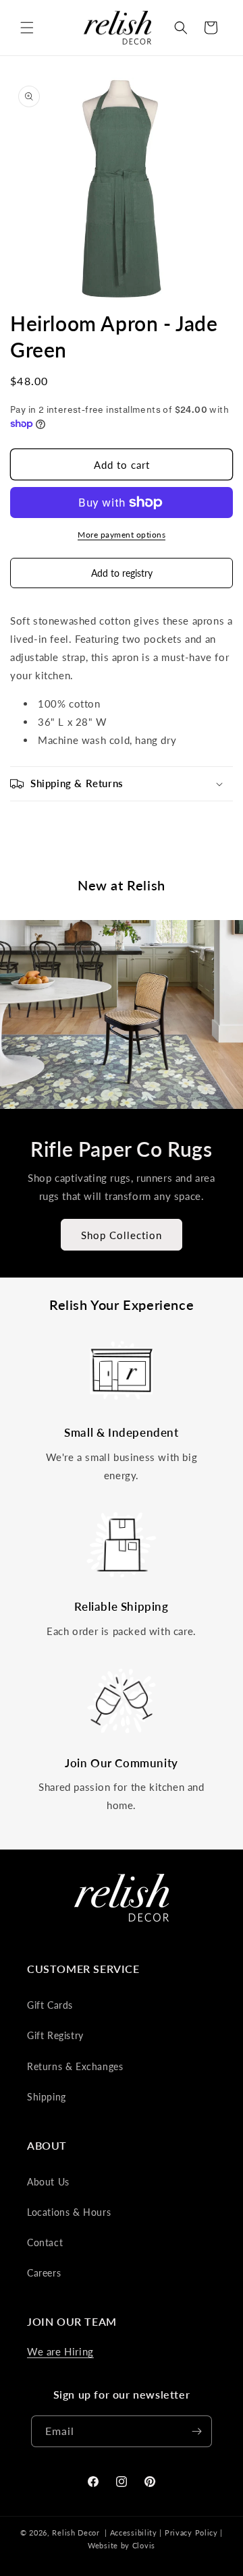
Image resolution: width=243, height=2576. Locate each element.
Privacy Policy (191, 2532)
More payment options (122, 535)
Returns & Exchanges (75, 2066)
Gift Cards (50, 2005)
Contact (45, 2242)
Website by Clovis (122, 2545)
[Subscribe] (196, 2431)
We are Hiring (60, 2351)
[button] (27, 28)
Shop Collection (122, 1235)
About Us (48, 2182)
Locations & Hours (69, 2212)
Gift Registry (55, 2035)
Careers (44, 2273)
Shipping (47, 2097)
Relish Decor (76, 2532)
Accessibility (134, 2532)
